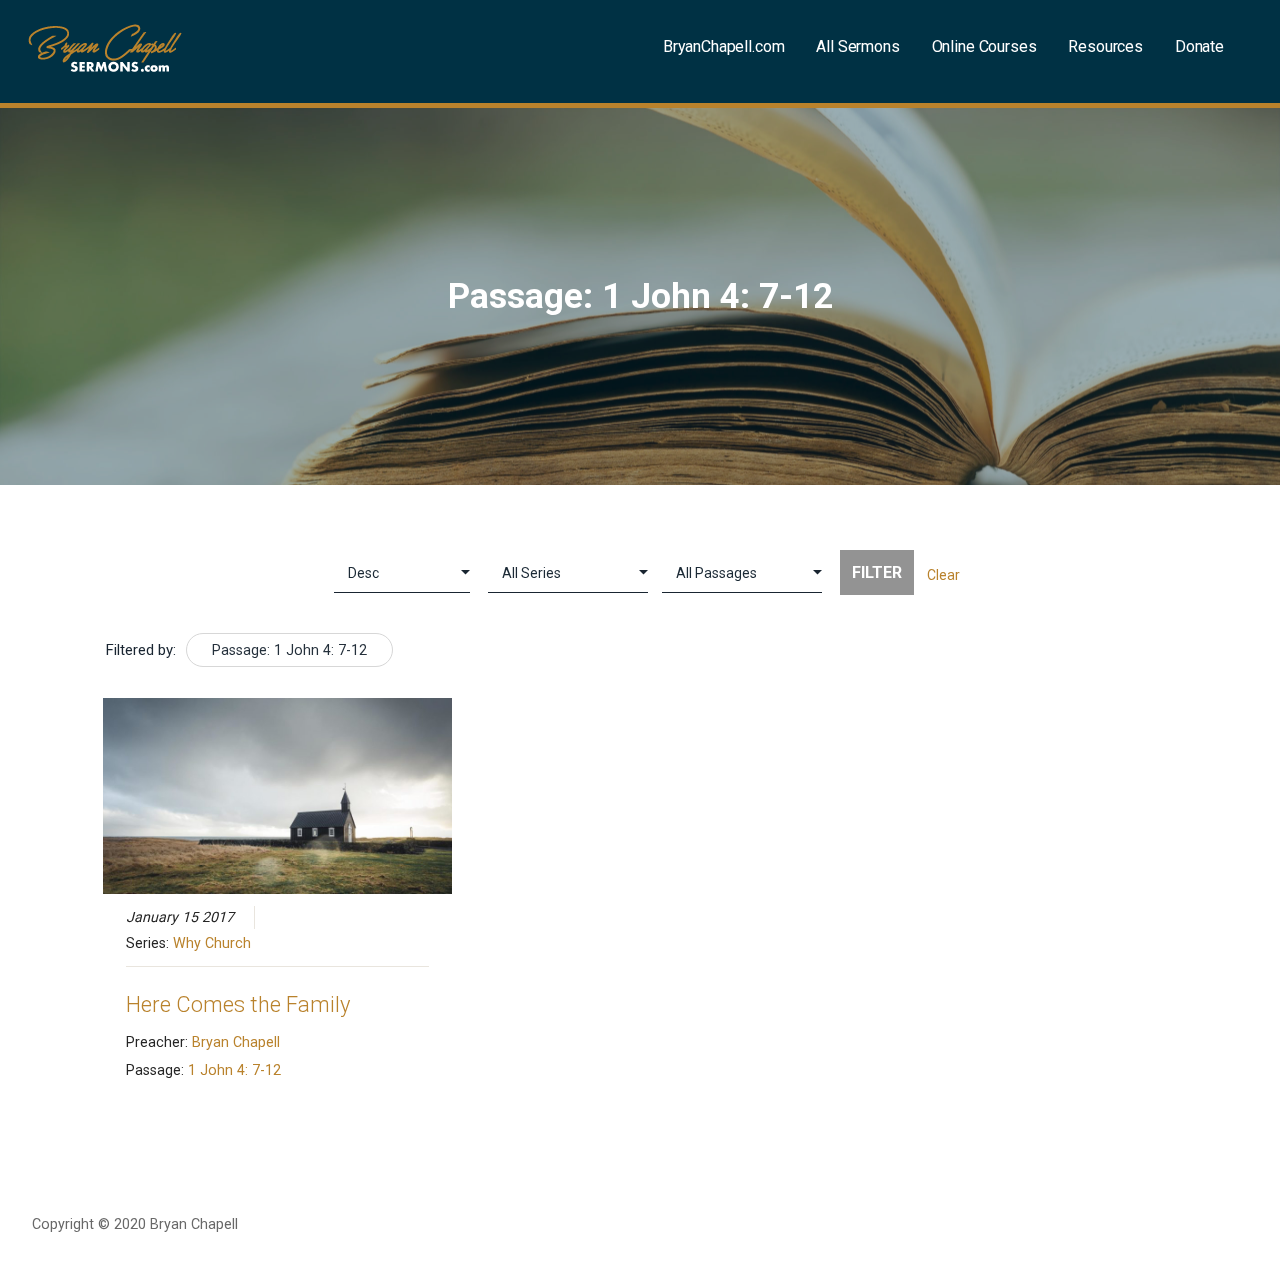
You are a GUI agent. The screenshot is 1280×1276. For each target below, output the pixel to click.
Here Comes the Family (238, 1004)
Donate (1199, 46)
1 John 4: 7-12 (234, 1070)
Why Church (212, 943)
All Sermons (857, 46)
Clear (943, 575)
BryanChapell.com (723, 46)
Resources (1105, 46)
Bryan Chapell (236, 1042)
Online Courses (984, 46)
